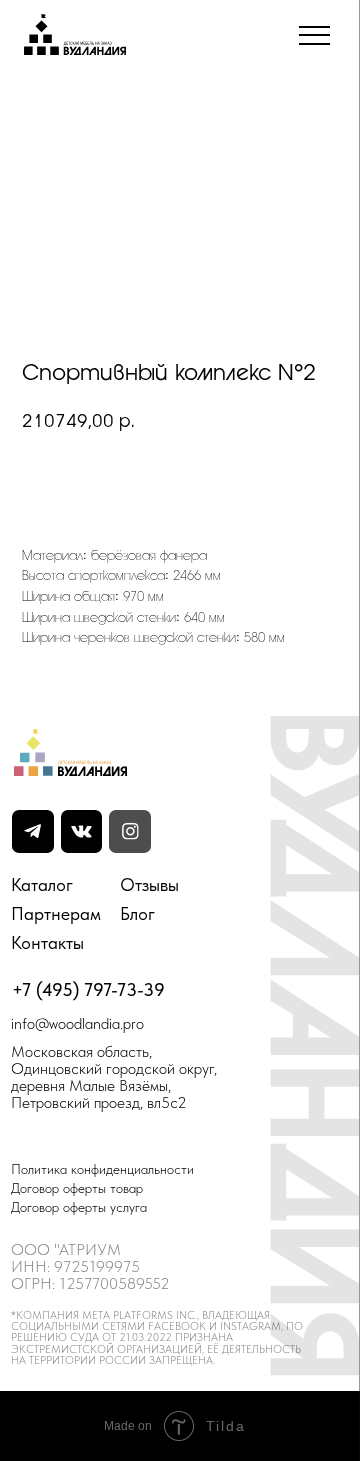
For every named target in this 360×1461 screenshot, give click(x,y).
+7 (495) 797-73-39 (88, 989)
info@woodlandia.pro (77, 1023)
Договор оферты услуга (79, 1207)
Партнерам (56, 913)
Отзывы (149, 884)
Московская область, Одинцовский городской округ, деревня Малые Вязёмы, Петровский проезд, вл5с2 (114, 1077)
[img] (82, 831)
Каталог (42, 884)
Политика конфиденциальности (102, 1169)
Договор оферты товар (77, 1188)
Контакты (47, 942)
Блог (137, 913)
